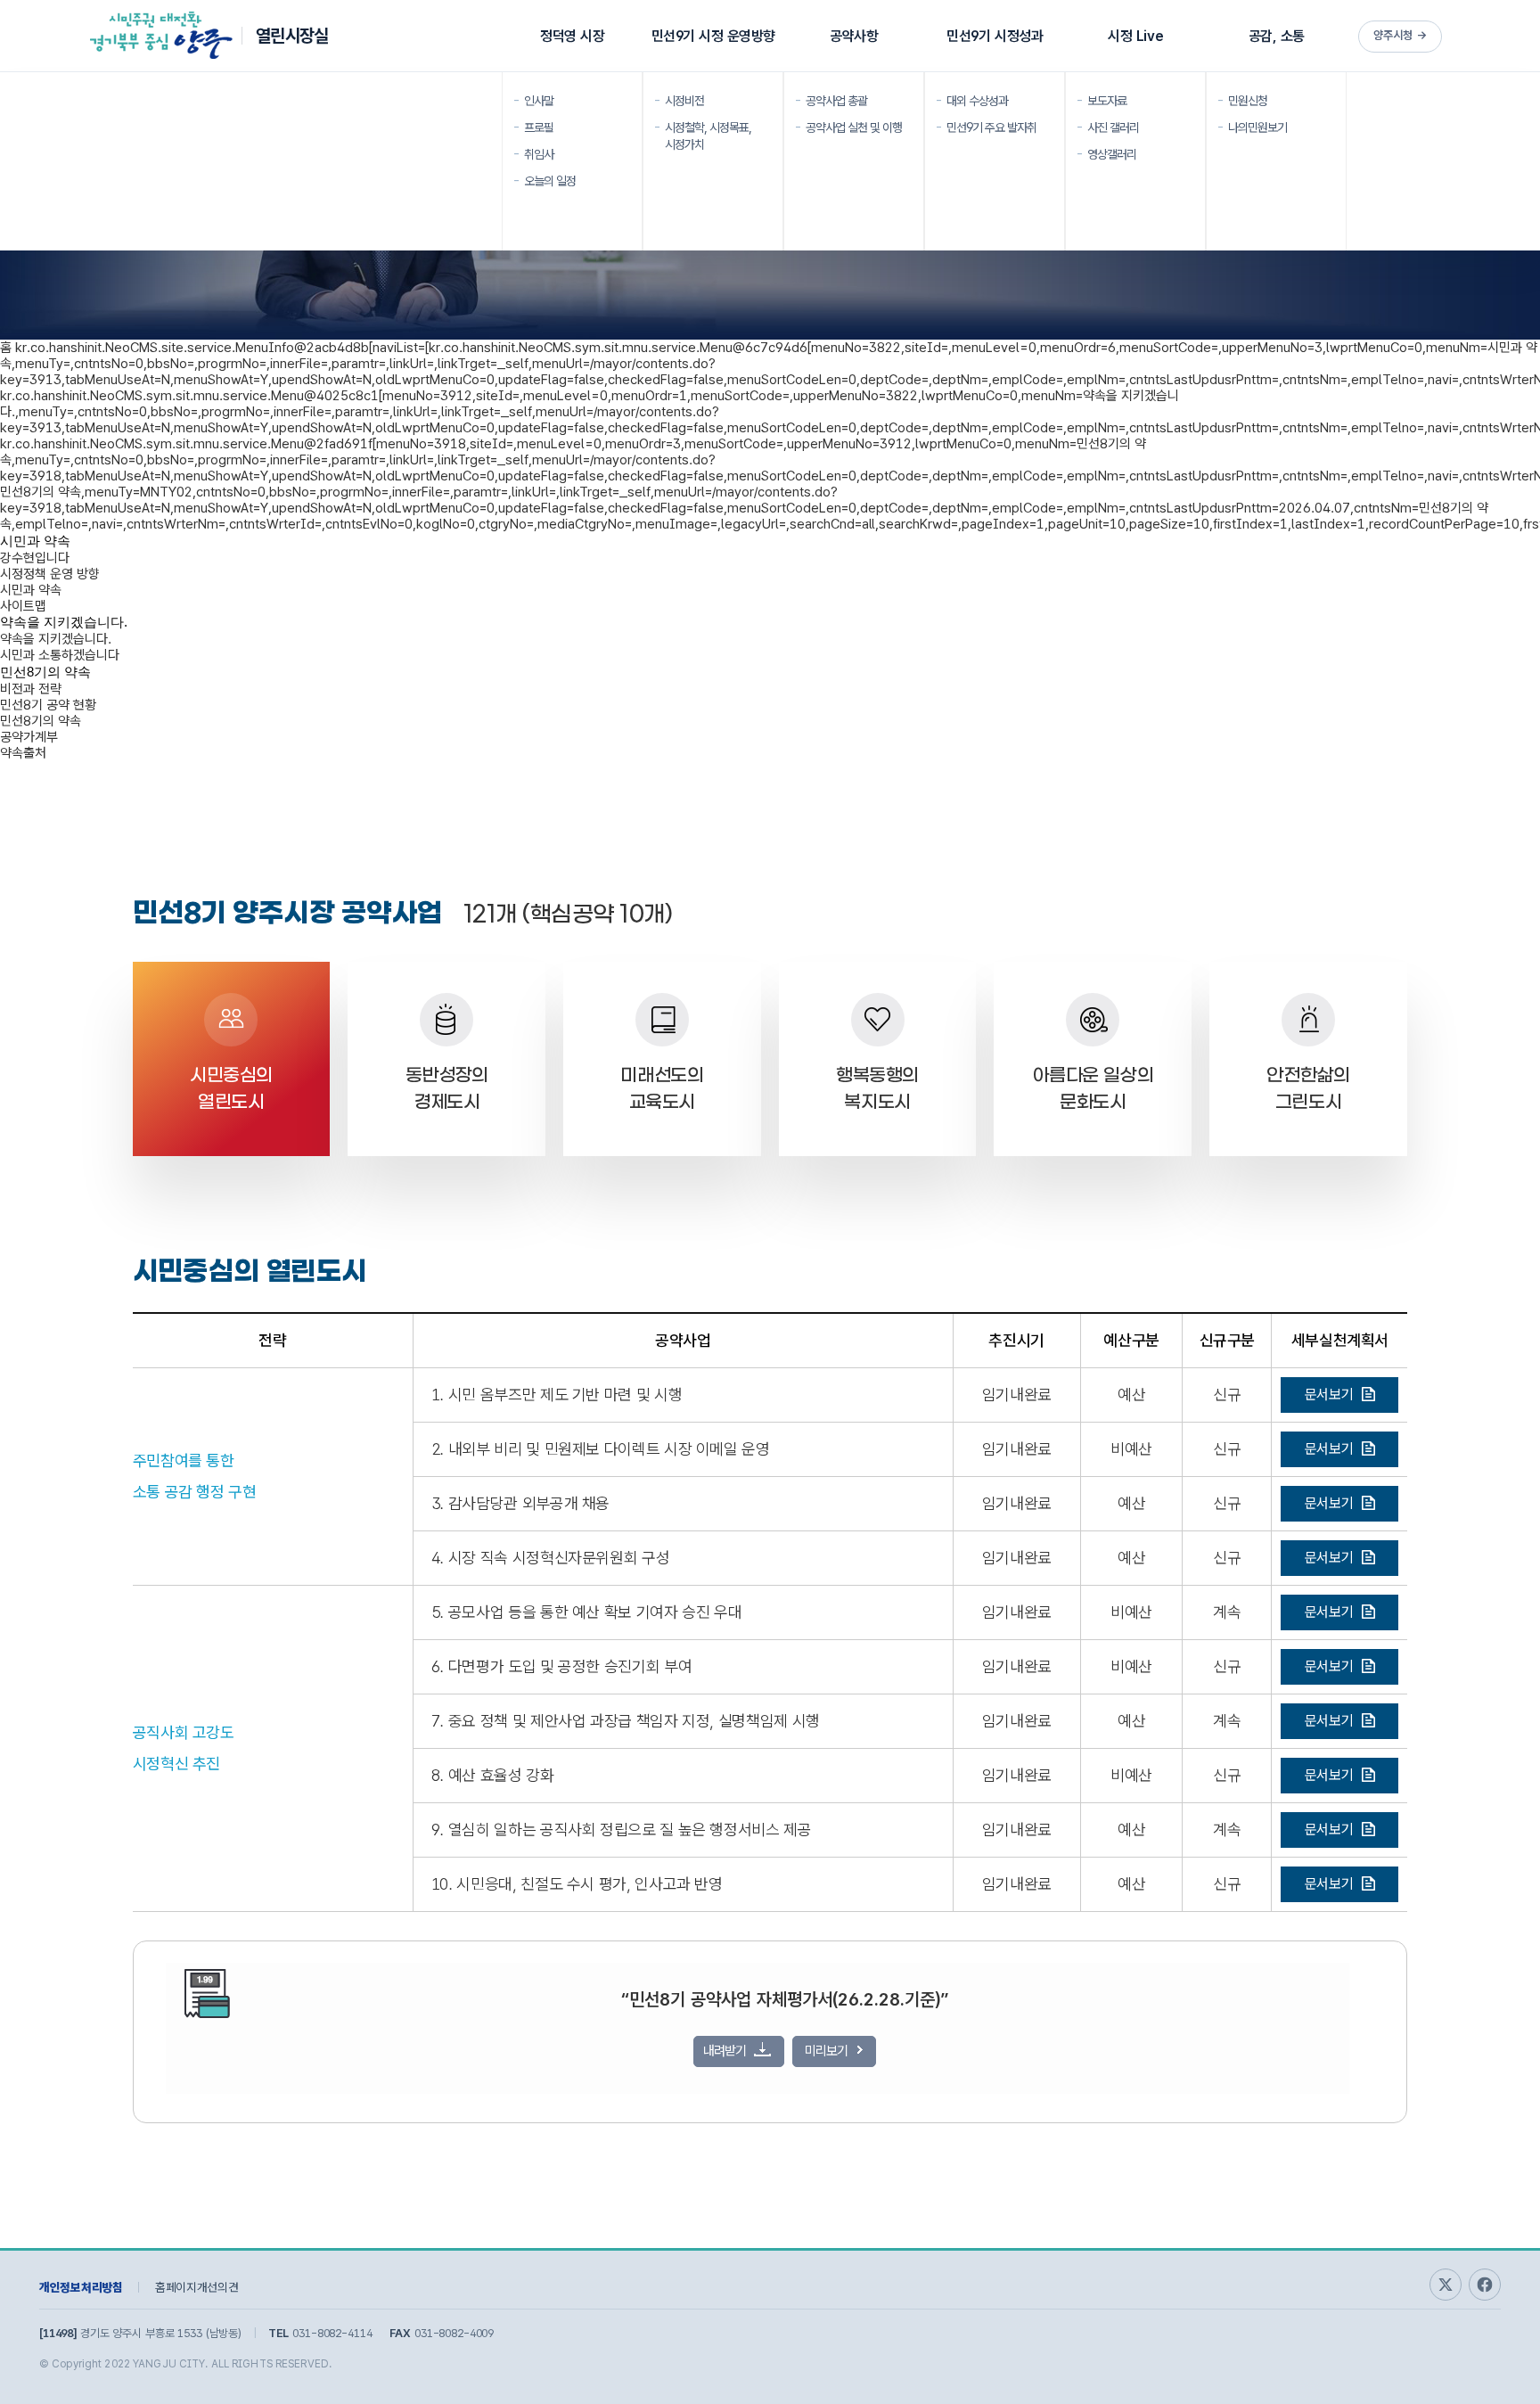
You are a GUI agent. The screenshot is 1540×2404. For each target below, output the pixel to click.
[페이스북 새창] (1485, 2285)
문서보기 (1329, 1395)
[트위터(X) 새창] (1446, 2285)
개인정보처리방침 (81, 2287)
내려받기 (725, 2051)
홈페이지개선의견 (197, 2287)
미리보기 (826, 2051)
